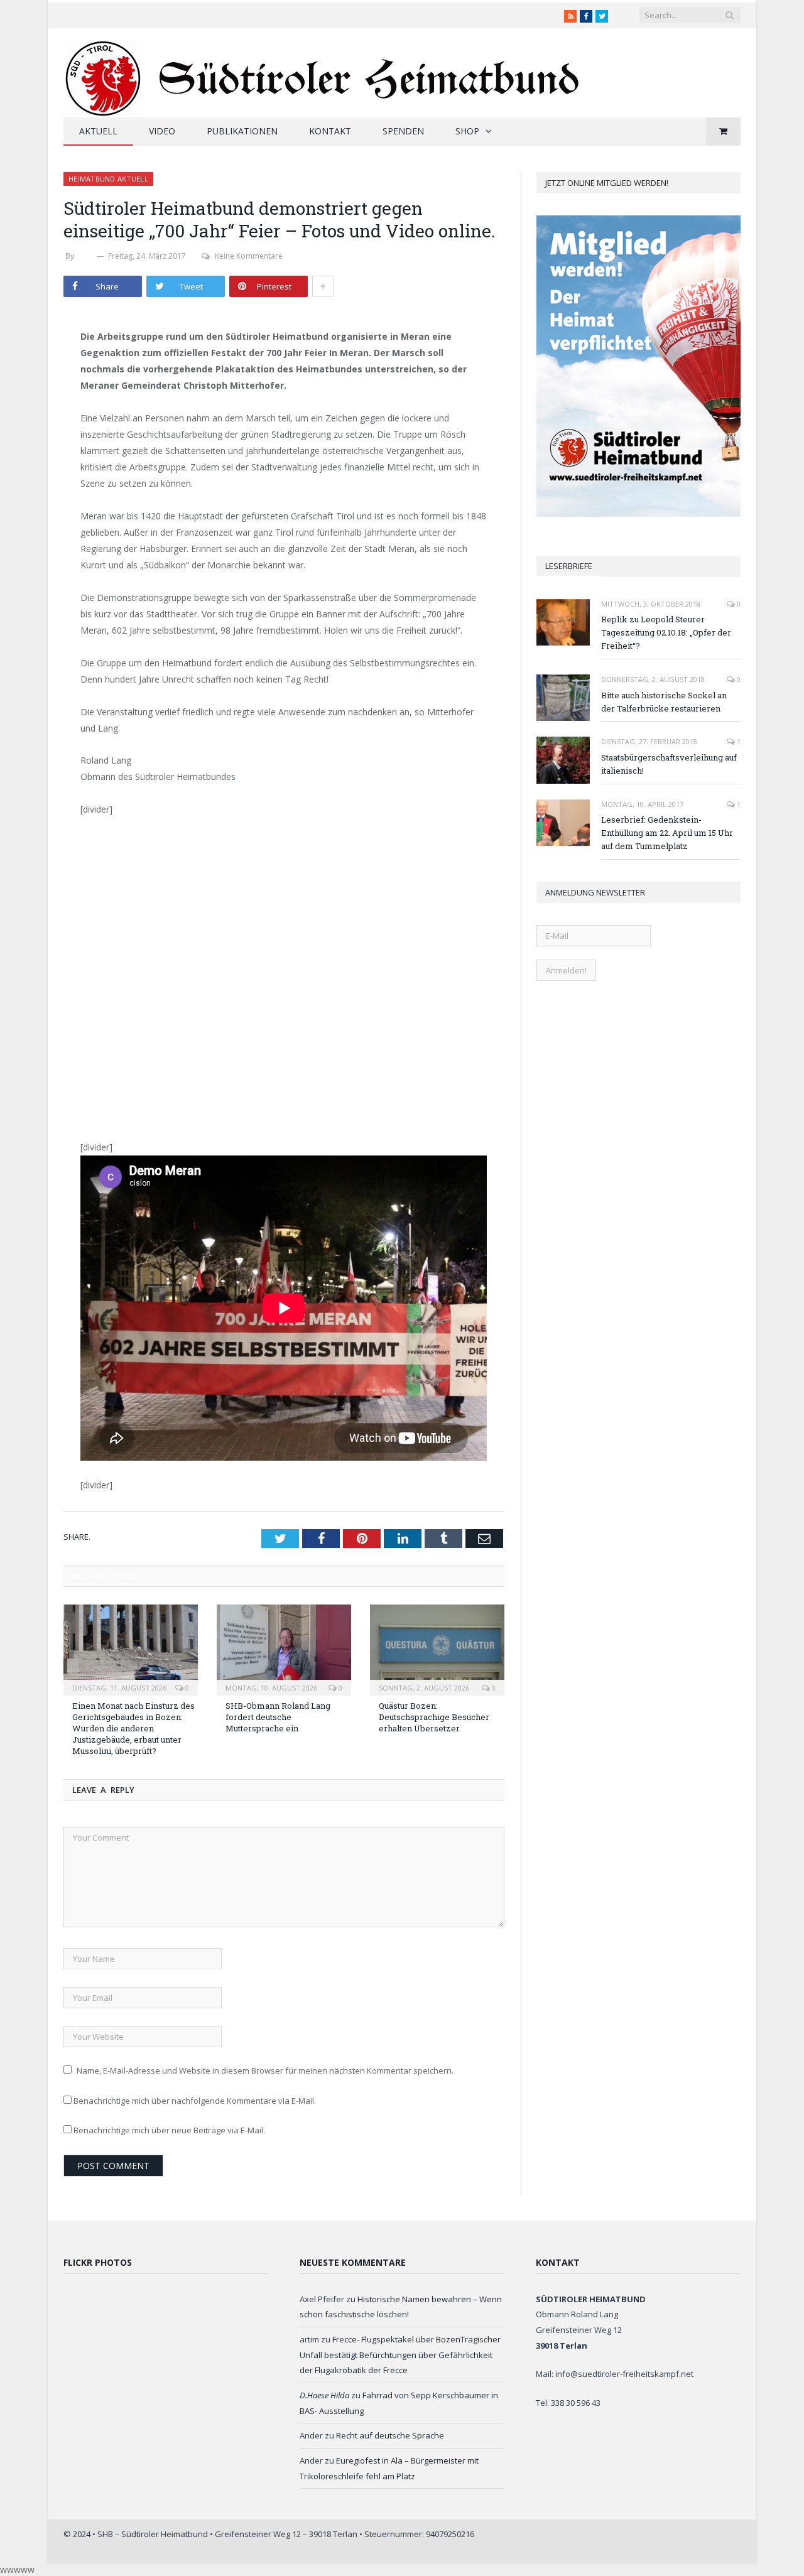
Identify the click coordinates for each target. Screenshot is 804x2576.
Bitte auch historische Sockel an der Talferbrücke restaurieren (664, 702)
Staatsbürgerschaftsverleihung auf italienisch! (669, 764)
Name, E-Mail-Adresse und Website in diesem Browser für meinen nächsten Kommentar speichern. (265, 2070)
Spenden (403, 131)
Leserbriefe (569, 566)
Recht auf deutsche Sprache (390, 2435)
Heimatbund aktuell (108, 179)
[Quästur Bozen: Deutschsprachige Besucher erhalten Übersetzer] (437, 1648)
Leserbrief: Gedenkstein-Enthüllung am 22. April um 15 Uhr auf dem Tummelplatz (667, 833)
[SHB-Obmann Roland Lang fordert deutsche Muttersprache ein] (284, 1648)
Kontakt (330, 131)
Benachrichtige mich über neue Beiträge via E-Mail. (169, 2130)
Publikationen (242, 131)
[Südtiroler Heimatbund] (323, 71)
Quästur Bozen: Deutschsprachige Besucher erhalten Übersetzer (434, 1717)
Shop (467, 131)
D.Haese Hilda (324, 2395)
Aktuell (98, 131)
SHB (85, 256)
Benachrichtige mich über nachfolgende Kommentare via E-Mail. (195, 2101)
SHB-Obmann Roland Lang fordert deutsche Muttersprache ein (278, 1717)
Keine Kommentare (249, 256)
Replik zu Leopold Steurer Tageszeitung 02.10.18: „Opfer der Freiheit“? (666, 632)
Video (162, 131)
